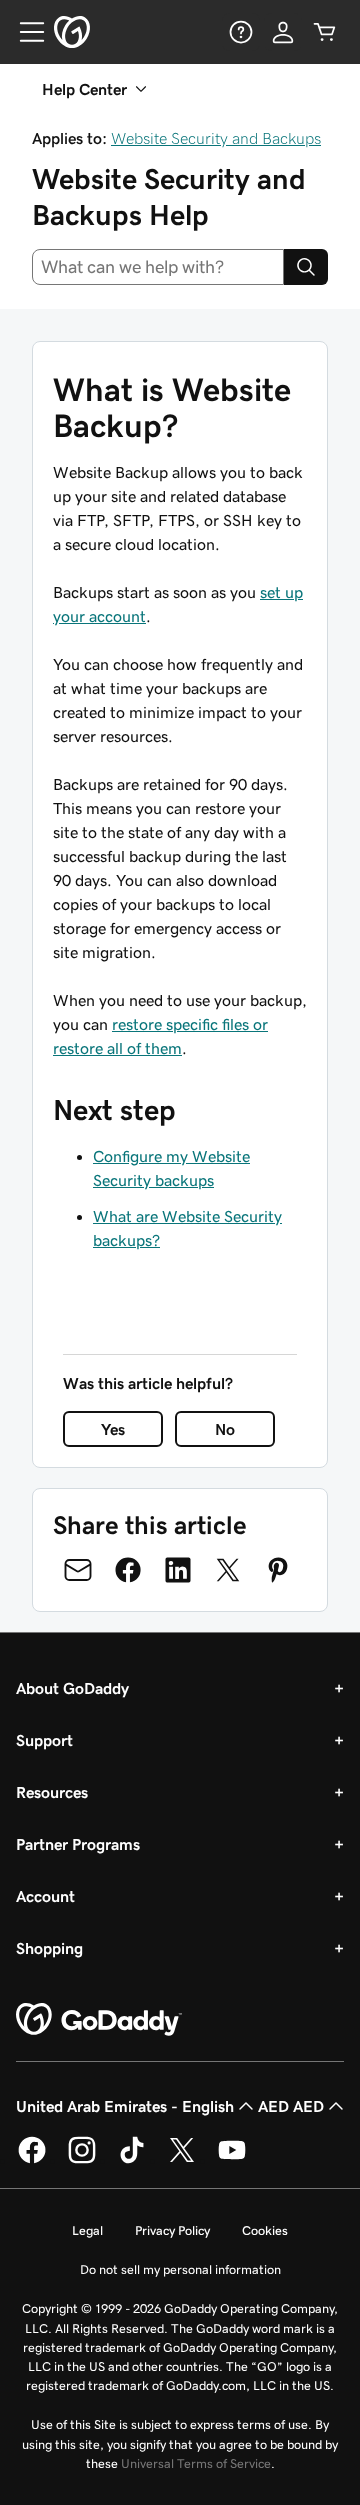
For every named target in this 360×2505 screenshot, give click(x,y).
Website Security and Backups (216, 138)
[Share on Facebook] (128, 1570)
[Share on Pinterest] (278, 1570)
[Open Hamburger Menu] (24, 32)
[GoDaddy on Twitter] (182, 2160)
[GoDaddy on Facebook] (32, 2160)
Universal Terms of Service (196, 2463)
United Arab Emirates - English (125, 2106)
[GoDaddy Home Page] (99, 2020)
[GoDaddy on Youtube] (232, 2160)
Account (45, 1896)
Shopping (49, 1948)
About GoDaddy (72, 1688)
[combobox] (158, 267)
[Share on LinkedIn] (178, 1570)
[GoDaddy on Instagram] (82, 2160)
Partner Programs (78, 1844)
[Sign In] (283, 32)
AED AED (291, 2106)
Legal (87, 2230)
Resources (52, 1792)
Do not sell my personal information (180, 2269)
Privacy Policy (172, 2230)
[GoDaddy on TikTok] (132, 2160)
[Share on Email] (78, 1570)
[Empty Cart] (325, 32)
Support (44, 1740)
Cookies (265, 2230)
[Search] (306, 267)
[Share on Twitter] (228, 1570)
